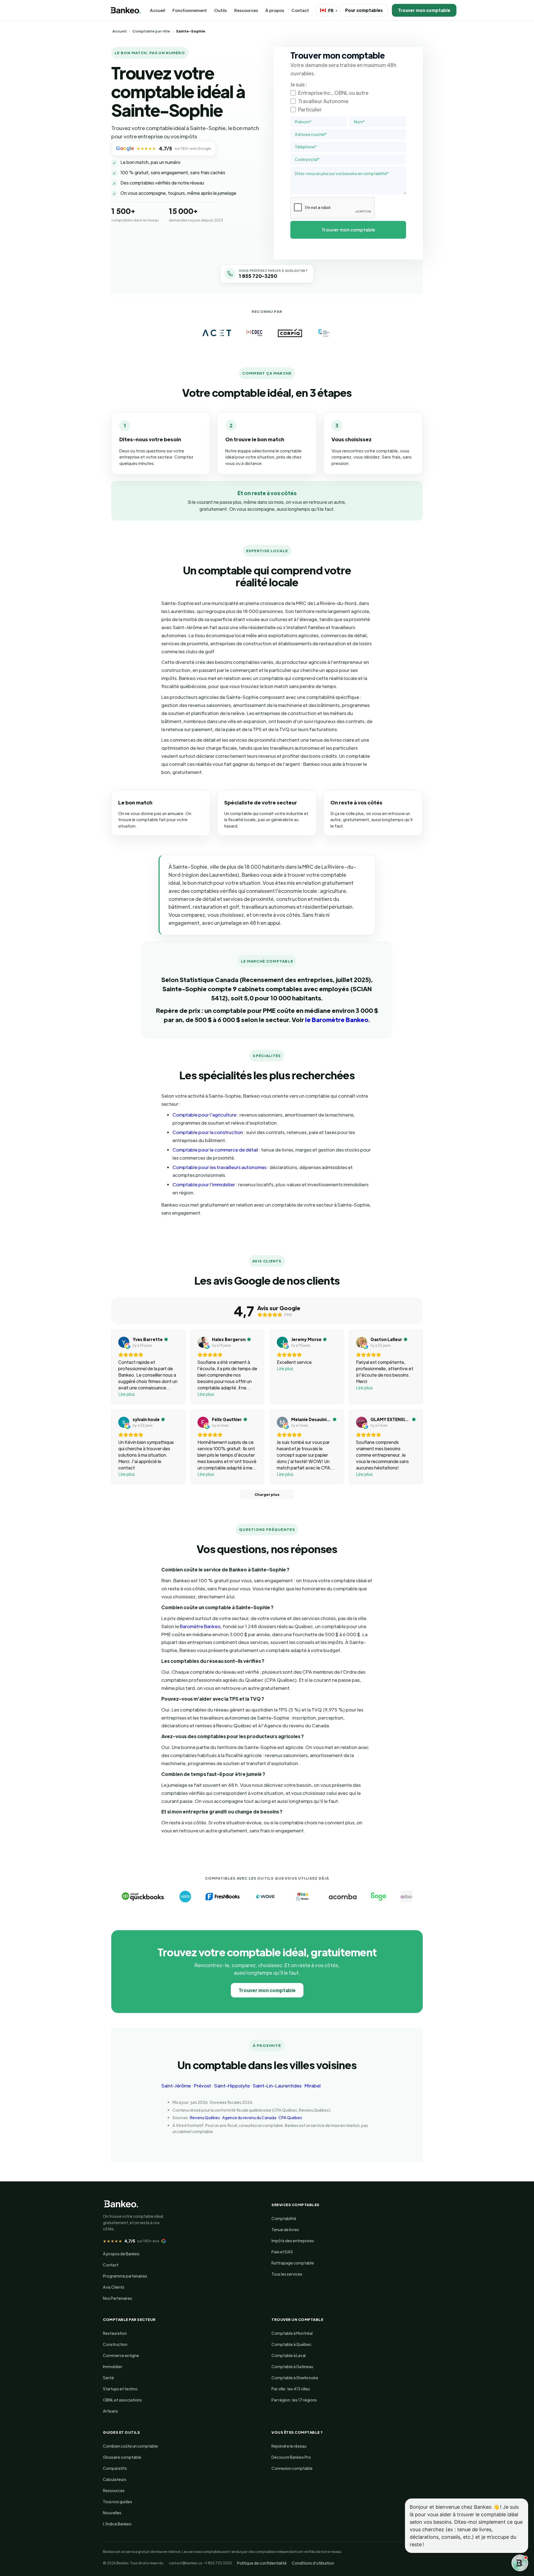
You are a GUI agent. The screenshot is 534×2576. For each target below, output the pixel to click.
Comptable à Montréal (292, 2333)
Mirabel (313, 2086)
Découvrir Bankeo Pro (291, 2457)
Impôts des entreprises (293, 2241)
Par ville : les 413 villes (291, 2389)
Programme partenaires (125, 2276)
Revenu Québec (205, 2117)
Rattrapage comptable (293, 2263)
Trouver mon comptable (424, 10)
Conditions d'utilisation (313, 2563)
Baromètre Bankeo (200, 1626)
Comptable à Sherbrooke (295, 2378)
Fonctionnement (190, 10)
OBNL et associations (122, 2400)
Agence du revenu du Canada (249, 2117)
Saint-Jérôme (176, 2086)
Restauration (115, 2333)
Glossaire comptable (122, 2457)
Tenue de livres (285, 2229)
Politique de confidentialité (262, 2563)
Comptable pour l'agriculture (204, 1115)
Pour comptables (364, 10)
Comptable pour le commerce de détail (215, 1150)
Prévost (202, 2086)
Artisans (110, 2411)
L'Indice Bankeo (117, 2524)
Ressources (246, 10)
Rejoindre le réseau (289, 2446)
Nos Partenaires (118, 2298)
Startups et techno (120, 2389)
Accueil (158, 10)
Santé (108, 2378)
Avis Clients (114, 2287)
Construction (115, 2344)
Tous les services (287, 2274)
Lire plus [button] (127, 1394)
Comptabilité (284, 2218)
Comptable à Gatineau (292, 2366)
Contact (300, 10)
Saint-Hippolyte (232, 2086)
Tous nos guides (118, 2502)
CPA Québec (290, 2117)
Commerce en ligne (121, 2355)
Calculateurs (115, 2479)
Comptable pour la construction (208, 1132)
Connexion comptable (292, 2468)
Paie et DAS (282, 2252)
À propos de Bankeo (121, 2254)
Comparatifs (115, 2468)
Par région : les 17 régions (294, 2400)
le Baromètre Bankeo (337, 1019)
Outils (221, 10)
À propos (275, 10)
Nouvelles (112, 2513)
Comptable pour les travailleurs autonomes (219, 1167)
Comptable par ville (151, 31)
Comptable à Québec (291, 2344)
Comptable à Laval (289, 2355)
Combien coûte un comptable (130, 2446)
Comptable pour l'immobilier (204, 1184)
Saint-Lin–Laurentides (277, 2086)
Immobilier (113, 2366)
